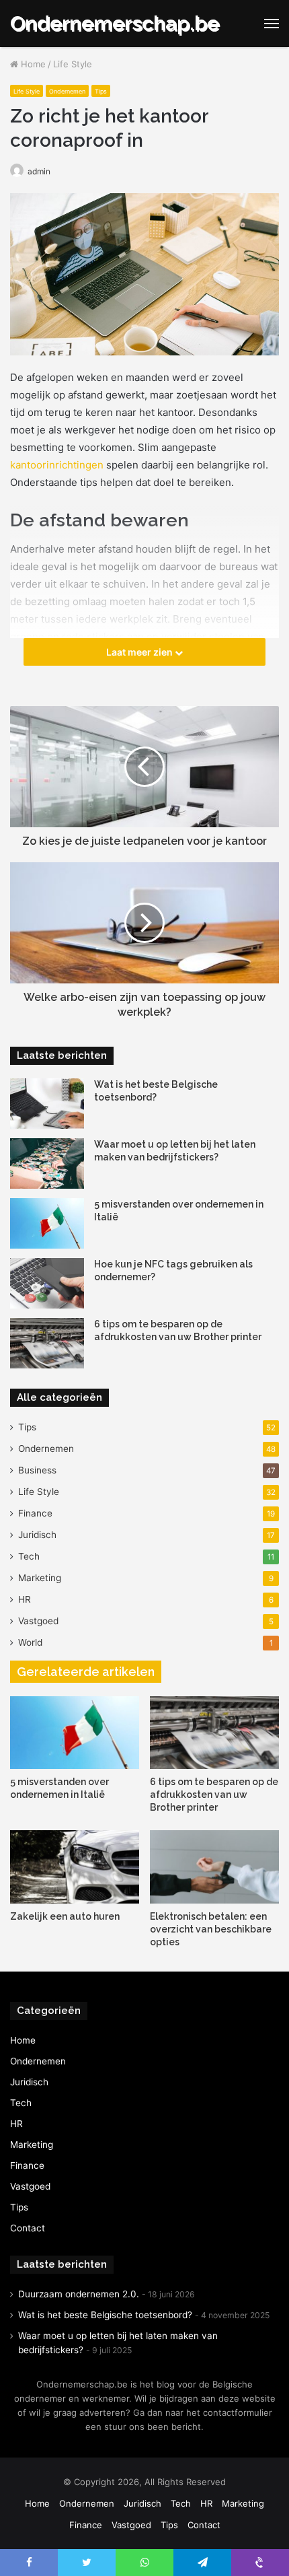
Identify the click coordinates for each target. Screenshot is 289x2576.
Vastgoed (38, 1621)
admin (39, 171)
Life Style (73, 64)
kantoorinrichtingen (57, 465)
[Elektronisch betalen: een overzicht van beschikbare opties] (214, 1867)
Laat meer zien (140, 652)
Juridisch (37, 1535)
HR (25, 1599)
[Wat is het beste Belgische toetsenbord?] (47, 1104)
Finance (35, 1513)
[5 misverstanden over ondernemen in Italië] (47, 1223)
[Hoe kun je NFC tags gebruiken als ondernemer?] (47, 1283)
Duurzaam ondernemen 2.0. (79, 2294)
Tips (101, 91)
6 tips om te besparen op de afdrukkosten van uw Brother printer (214, 1795)
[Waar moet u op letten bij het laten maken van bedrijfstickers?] (47, 1163)
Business (37, 1470)
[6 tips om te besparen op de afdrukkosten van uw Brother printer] (47, 1343)
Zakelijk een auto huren (65, 1916)
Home (32, 64)
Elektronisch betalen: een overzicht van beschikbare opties (211, 1929)
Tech (29, 1556)
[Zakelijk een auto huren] (75, 1867)
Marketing (40, 1578)
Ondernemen (67, 91)
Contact (28, 2228)
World (30, 1642)
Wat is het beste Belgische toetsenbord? (105, 2315)
